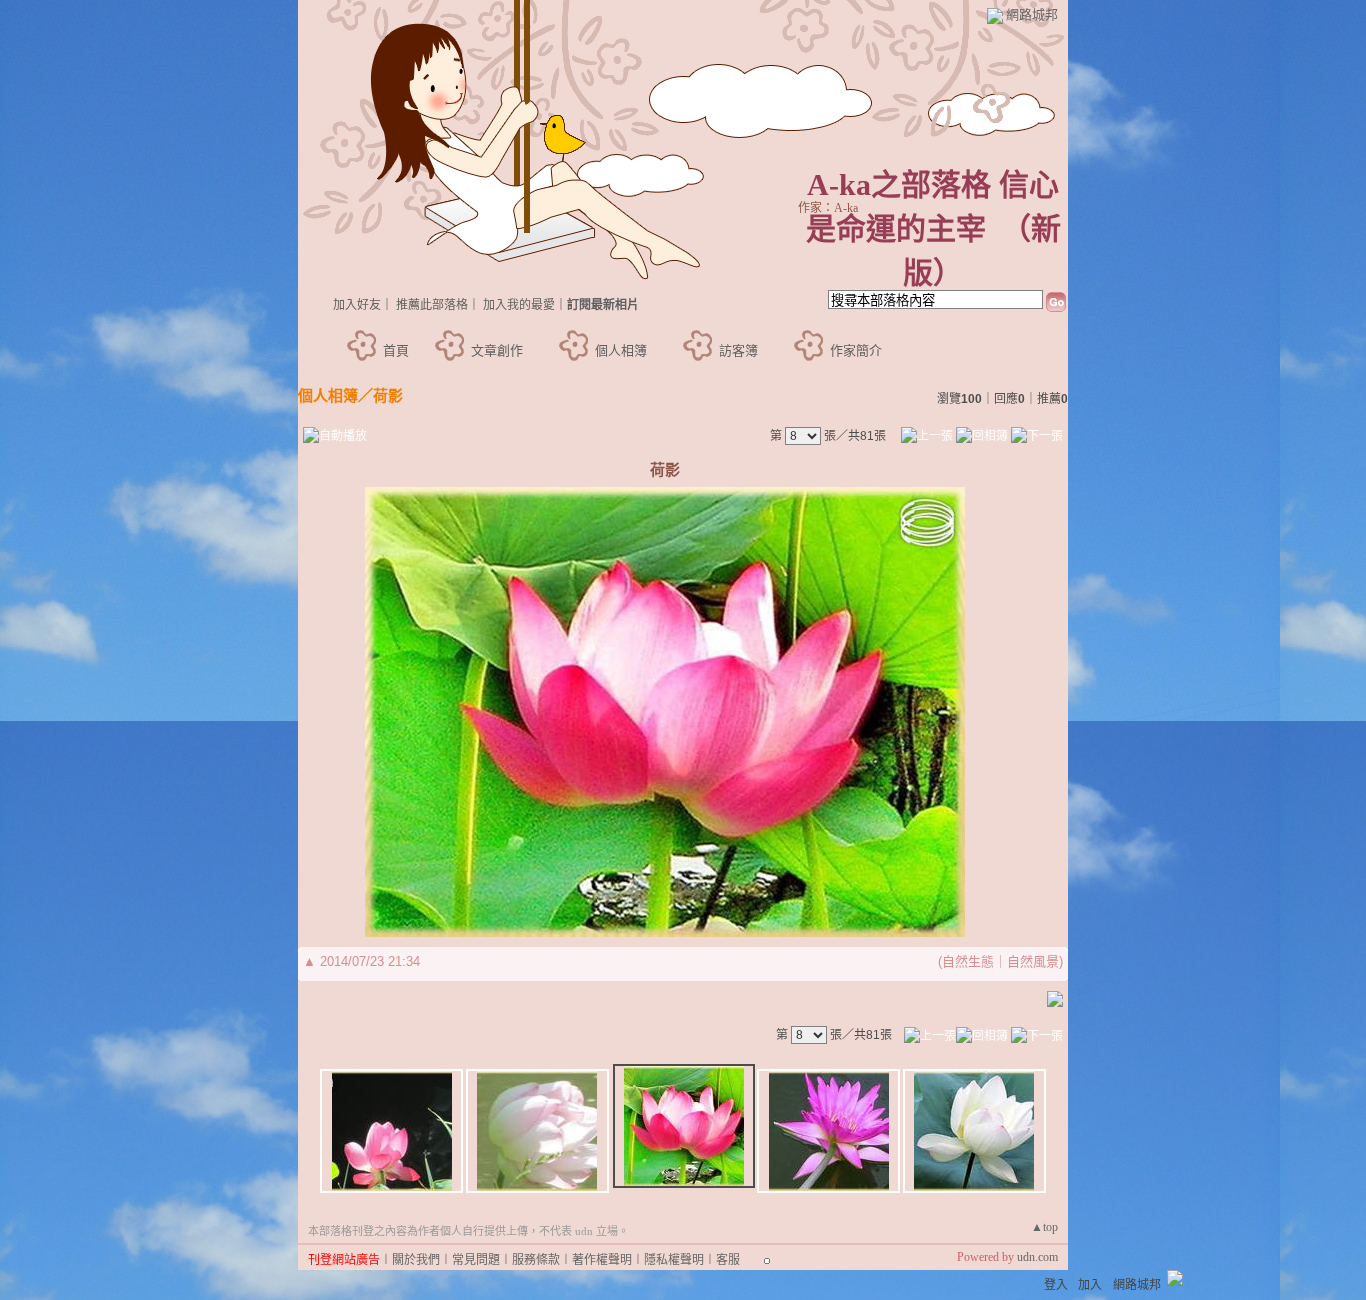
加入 (1090, 1285)
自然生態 (968, 961)
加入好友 (357, 305)
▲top (1044, 1227)
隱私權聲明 (674, 1260)
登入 (1056, 1285)
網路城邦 (1032, 14)
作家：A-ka (828, 208)
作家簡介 (856, 350)
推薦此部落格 (432, 305)
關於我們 (416, 1260)
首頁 (396, 350)
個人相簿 (621, 350)
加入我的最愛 (519, 305)
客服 (728, 1260)
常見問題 (476, 1260)
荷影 (388, 395)
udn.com (1037, 1257)
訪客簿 (738, 350)
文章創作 (497, 350)
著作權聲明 (602, 1260)
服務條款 (536, 1260)
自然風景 (1033, 961)
